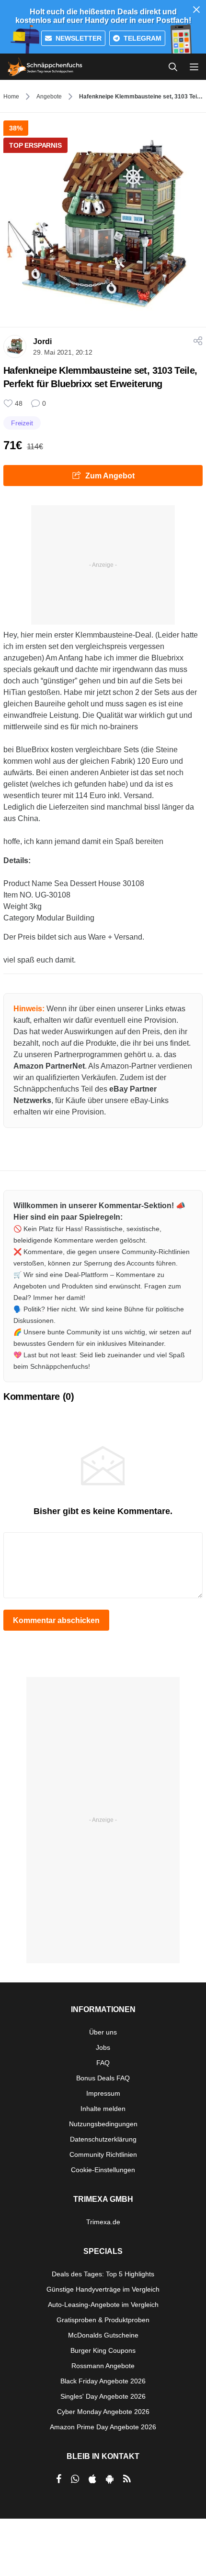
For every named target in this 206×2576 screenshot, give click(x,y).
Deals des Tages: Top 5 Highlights (103, 2274)
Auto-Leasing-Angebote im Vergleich (103, 2305)
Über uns (103, 2032)
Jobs (103, 2047)
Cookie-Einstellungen (103, 2170)
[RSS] (127, 2479)
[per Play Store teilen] (110, 2479)
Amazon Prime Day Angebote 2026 (103, 2427)
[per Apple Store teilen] (92, 2479)
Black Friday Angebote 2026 (103, 2381)
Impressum (103, 2093)
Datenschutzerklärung (103, 2139)
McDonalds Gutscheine (103, 2335)
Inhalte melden (103, 2109)
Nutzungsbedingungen (103, 2124)
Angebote (49, 97)
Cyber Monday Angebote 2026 (103, 2412)
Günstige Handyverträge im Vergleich (103, 2289)
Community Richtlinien (103, 2154)
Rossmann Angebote (103, 2366)
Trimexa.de (103, 2222)
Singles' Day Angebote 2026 (103, 2396)
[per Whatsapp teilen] (75, 2479)
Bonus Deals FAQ (103, 2078)
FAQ (103, 2063)
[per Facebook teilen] (59, 2479)
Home (11, 97)
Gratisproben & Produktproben (103, 2320)
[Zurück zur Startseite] (45, 67)
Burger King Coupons (103, 2350)
